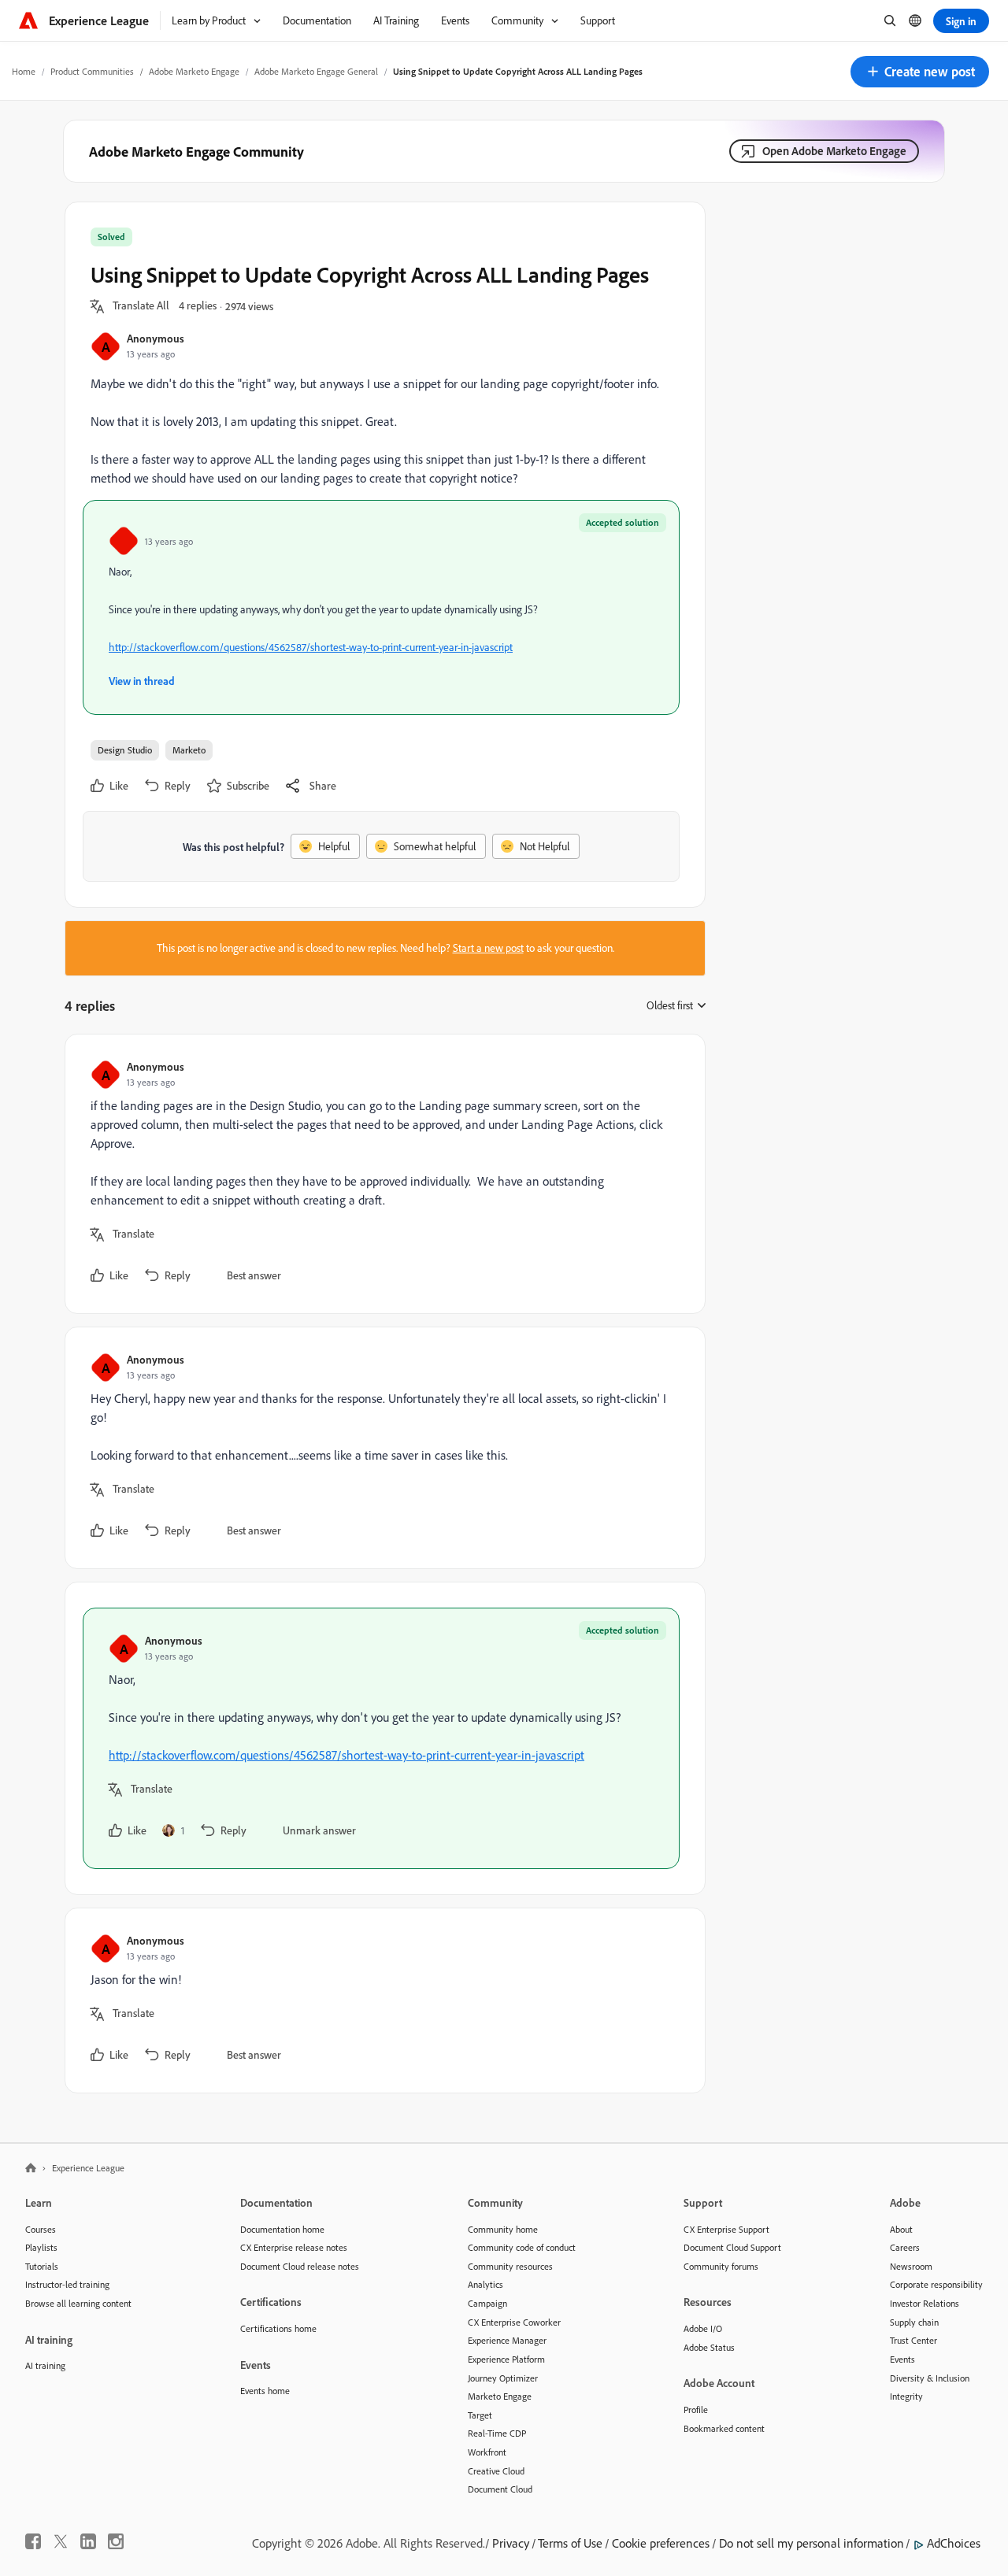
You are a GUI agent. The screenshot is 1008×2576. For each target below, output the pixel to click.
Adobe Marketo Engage (194, 71)
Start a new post (488, 948)
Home (24, 71)
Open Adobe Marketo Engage (834, 151)
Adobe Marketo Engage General (316, 71)
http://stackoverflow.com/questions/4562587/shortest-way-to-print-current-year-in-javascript (311, 647)
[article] (381, 1174)
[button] (920, 72)
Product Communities (92, 71)
